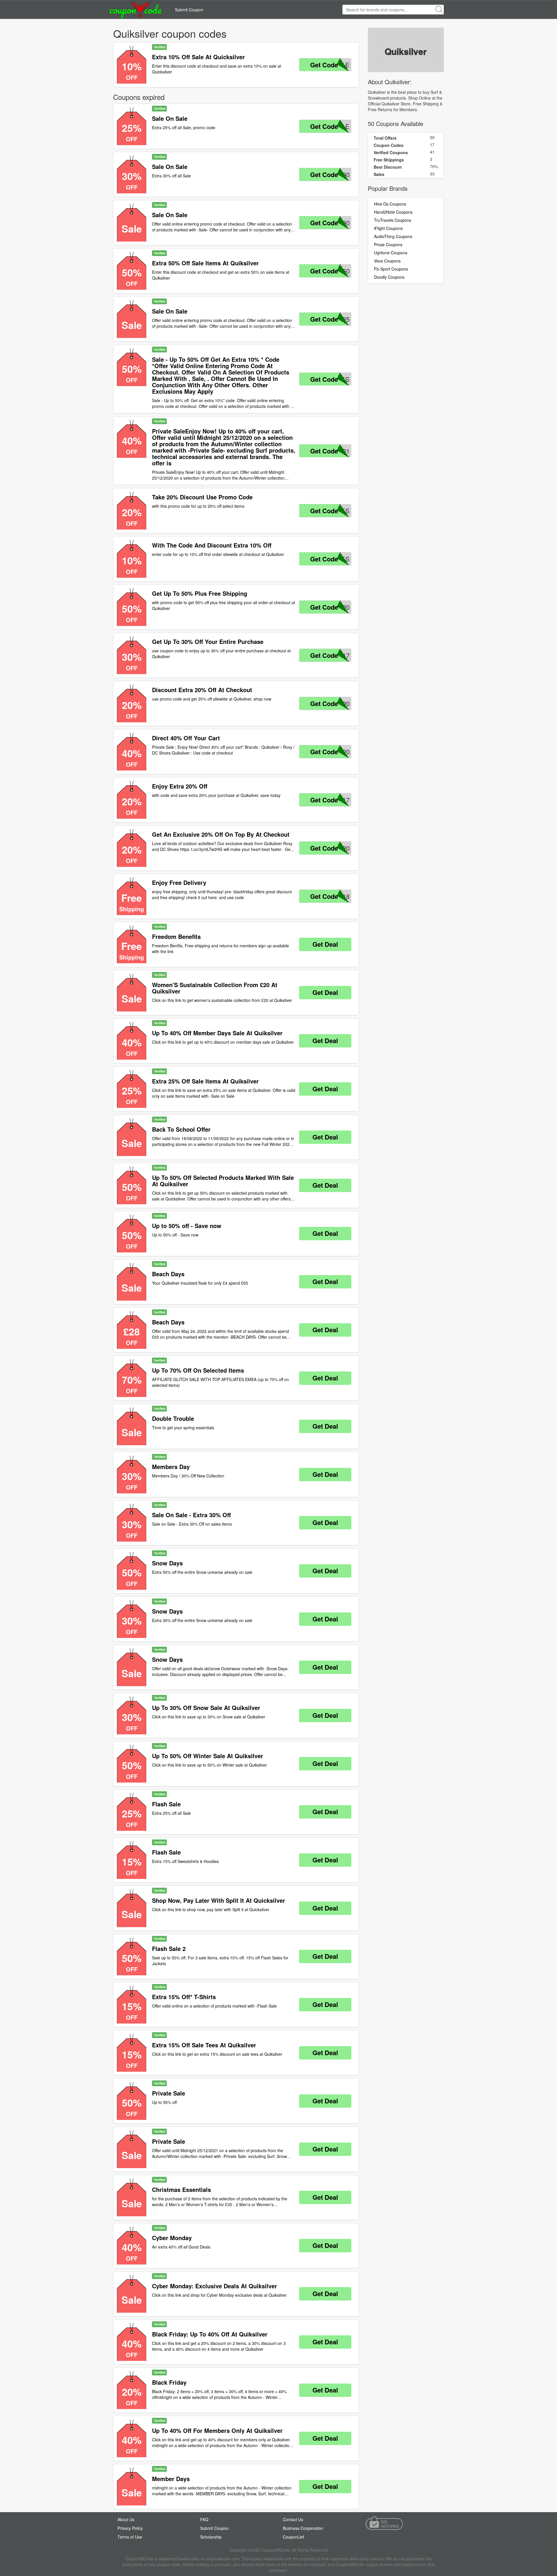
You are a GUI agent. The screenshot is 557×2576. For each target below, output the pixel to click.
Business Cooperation (303, 2528)
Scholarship (211, 2537)
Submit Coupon (189, 10)
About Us (126, 2519)
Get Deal (325, 944)
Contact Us (293, 2519)
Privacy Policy (130, 2528)
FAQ (204, 2519)
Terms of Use (130, 2537)
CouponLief (293, 2537)
